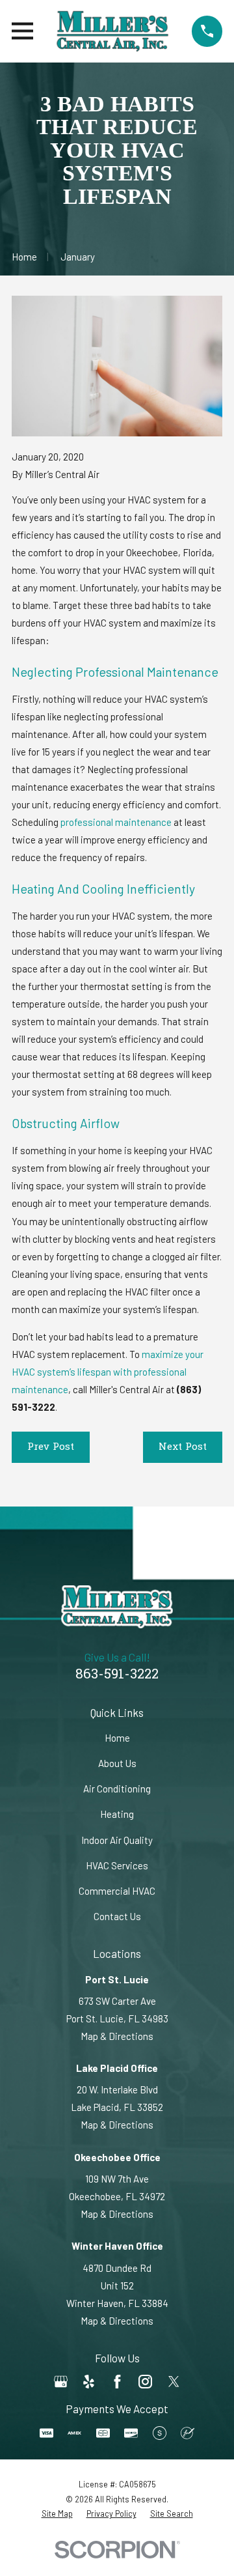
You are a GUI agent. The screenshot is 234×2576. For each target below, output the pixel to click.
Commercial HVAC (117, 1891)
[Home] (112, 31)
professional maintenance (116, 822)
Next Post (183, 1447)
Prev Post (51, 1447)
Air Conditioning (117, 1789)
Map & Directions (117, 2036)
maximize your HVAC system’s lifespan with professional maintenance (108, 1372)
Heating (117, 1814)
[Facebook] (117, 2382)
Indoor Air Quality (117, 1840)
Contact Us (117, 1916)
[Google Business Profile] (61, 2382)
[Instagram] (145, 2382)
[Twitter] (174, 2382)
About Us (117, 1763)
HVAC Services (117, 1865)
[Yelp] (89, 2382)
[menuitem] (57, 2514)
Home (117, 1738)
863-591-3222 (117, 1675)
